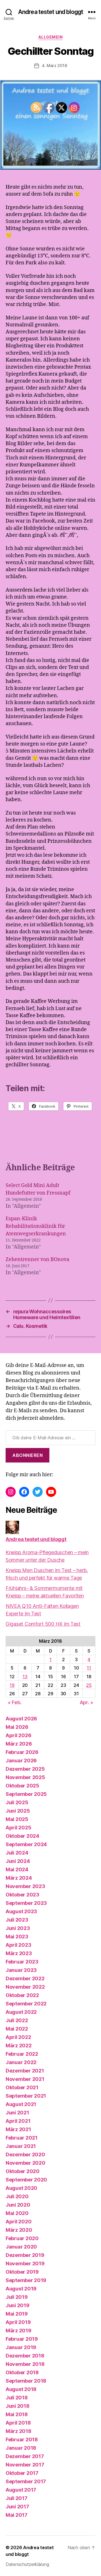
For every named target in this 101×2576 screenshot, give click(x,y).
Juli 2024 (17, 1853)
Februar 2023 (22, 1962)
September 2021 (26, 2096)
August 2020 (21, 2188)
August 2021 (21, 2104)
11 (89, 1668)
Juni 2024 (18, 1861)
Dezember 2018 (25, 2356)
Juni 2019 (18, 2305)
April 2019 (18, 2322)
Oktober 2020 (23, 2171)
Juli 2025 (17, 1802)
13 (25, 1677)
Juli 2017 (17, 2498)
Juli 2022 (17, 2020)
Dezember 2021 (25, 2071)
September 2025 (26, 1794)
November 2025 (25, 1777)
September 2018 (26, 2381)
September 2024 (26, 1844)
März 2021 (18, 2129)
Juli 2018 (17, 2398)
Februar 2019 (22, 2339)
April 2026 (18, 1735)
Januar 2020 (21, 2247)
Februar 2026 (22, 1752)
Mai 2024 (17, 1869)
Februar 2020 (22, 2238)
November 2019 (25, 2263)
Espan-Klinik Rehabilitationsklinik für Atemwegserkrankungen (36, 1226)
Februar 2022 (22, 2054)
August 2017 (21, 2490)
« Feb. (15, 1702)
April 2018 (18, 2423)
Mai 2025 (17, 1819)
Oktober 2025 (22, 1786)
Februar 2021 (22, 2138)
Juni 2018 (18, 2406)
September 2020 (26, 2180)
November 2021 (25, 2079)
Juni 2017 (17, 2507)
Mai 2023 (17, 1937)
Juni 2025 (18, 1811)
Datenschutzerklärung (27, 2564)
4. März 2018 (54, 66)
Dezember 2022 (25, 1978)
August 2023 (21, 1911)
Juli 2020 (17, 2196)
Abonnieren (27, 1455)
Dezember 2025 (25, 1769)
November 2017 (25, 2465)
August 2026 (21, 1719)
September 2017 (26, 2481)
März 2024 (19, 1878)
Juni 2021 (17, 2113)
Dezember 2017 (25, 2456)
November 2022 (25, 1987)
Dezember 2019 (25, 2255)
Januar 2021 (21, 2146)
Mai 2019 (17, 2314)
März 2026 (19, 1744)
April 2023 (18, 1945)
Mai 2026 (17, 1727)
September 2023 (26, 1903)
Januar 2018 (21, 2448)
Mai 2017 (17, 2515)
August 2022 (21, 2012)
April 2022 (18, 2037)
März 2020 (19, 2230)
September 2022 (26, 2004)
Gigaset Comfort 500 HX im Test (43, 1624)
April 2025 (18, 1828)
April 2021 (18, 2121)
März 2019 (19, 2331)
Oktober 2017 (22, 2473)
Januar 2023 (21, 1970)
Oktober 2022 (22, 1995)
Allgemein (51, 37)
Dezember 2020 (25, 2154)
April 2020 (19, 2222)
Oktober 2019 (22, 2272)
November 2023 (25, 1886)
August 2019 (21, 2289)
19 (12, 1685)
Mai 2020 (17, 2213)
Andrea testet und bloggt (50, 12)
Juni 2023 (18, 1928)
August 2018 (21, 2389)
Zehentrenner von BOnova (37, 1259)
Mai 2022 (17, 2029)
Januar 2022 (21, 2062)
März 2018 (19, 2431)
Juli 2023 (17, 1920)
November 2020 (26, 2163)
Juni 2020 (18, 2205)
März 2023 (19, 1953)
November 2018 (25, 2364)
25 (89, 1685)
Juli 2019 (17, 2297)
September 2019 (26, 2280)
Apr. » (86, 1702)
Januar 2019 (21, 2347)
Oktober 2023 (22, 1895)
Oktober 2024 (22, 1836)
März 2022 (19, 2046)
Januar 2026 (21, 1761)
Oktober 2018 (22, 2372)
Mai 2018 (17, 2414)
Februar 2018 (22, 2440)
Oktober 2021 (22, 2087)
